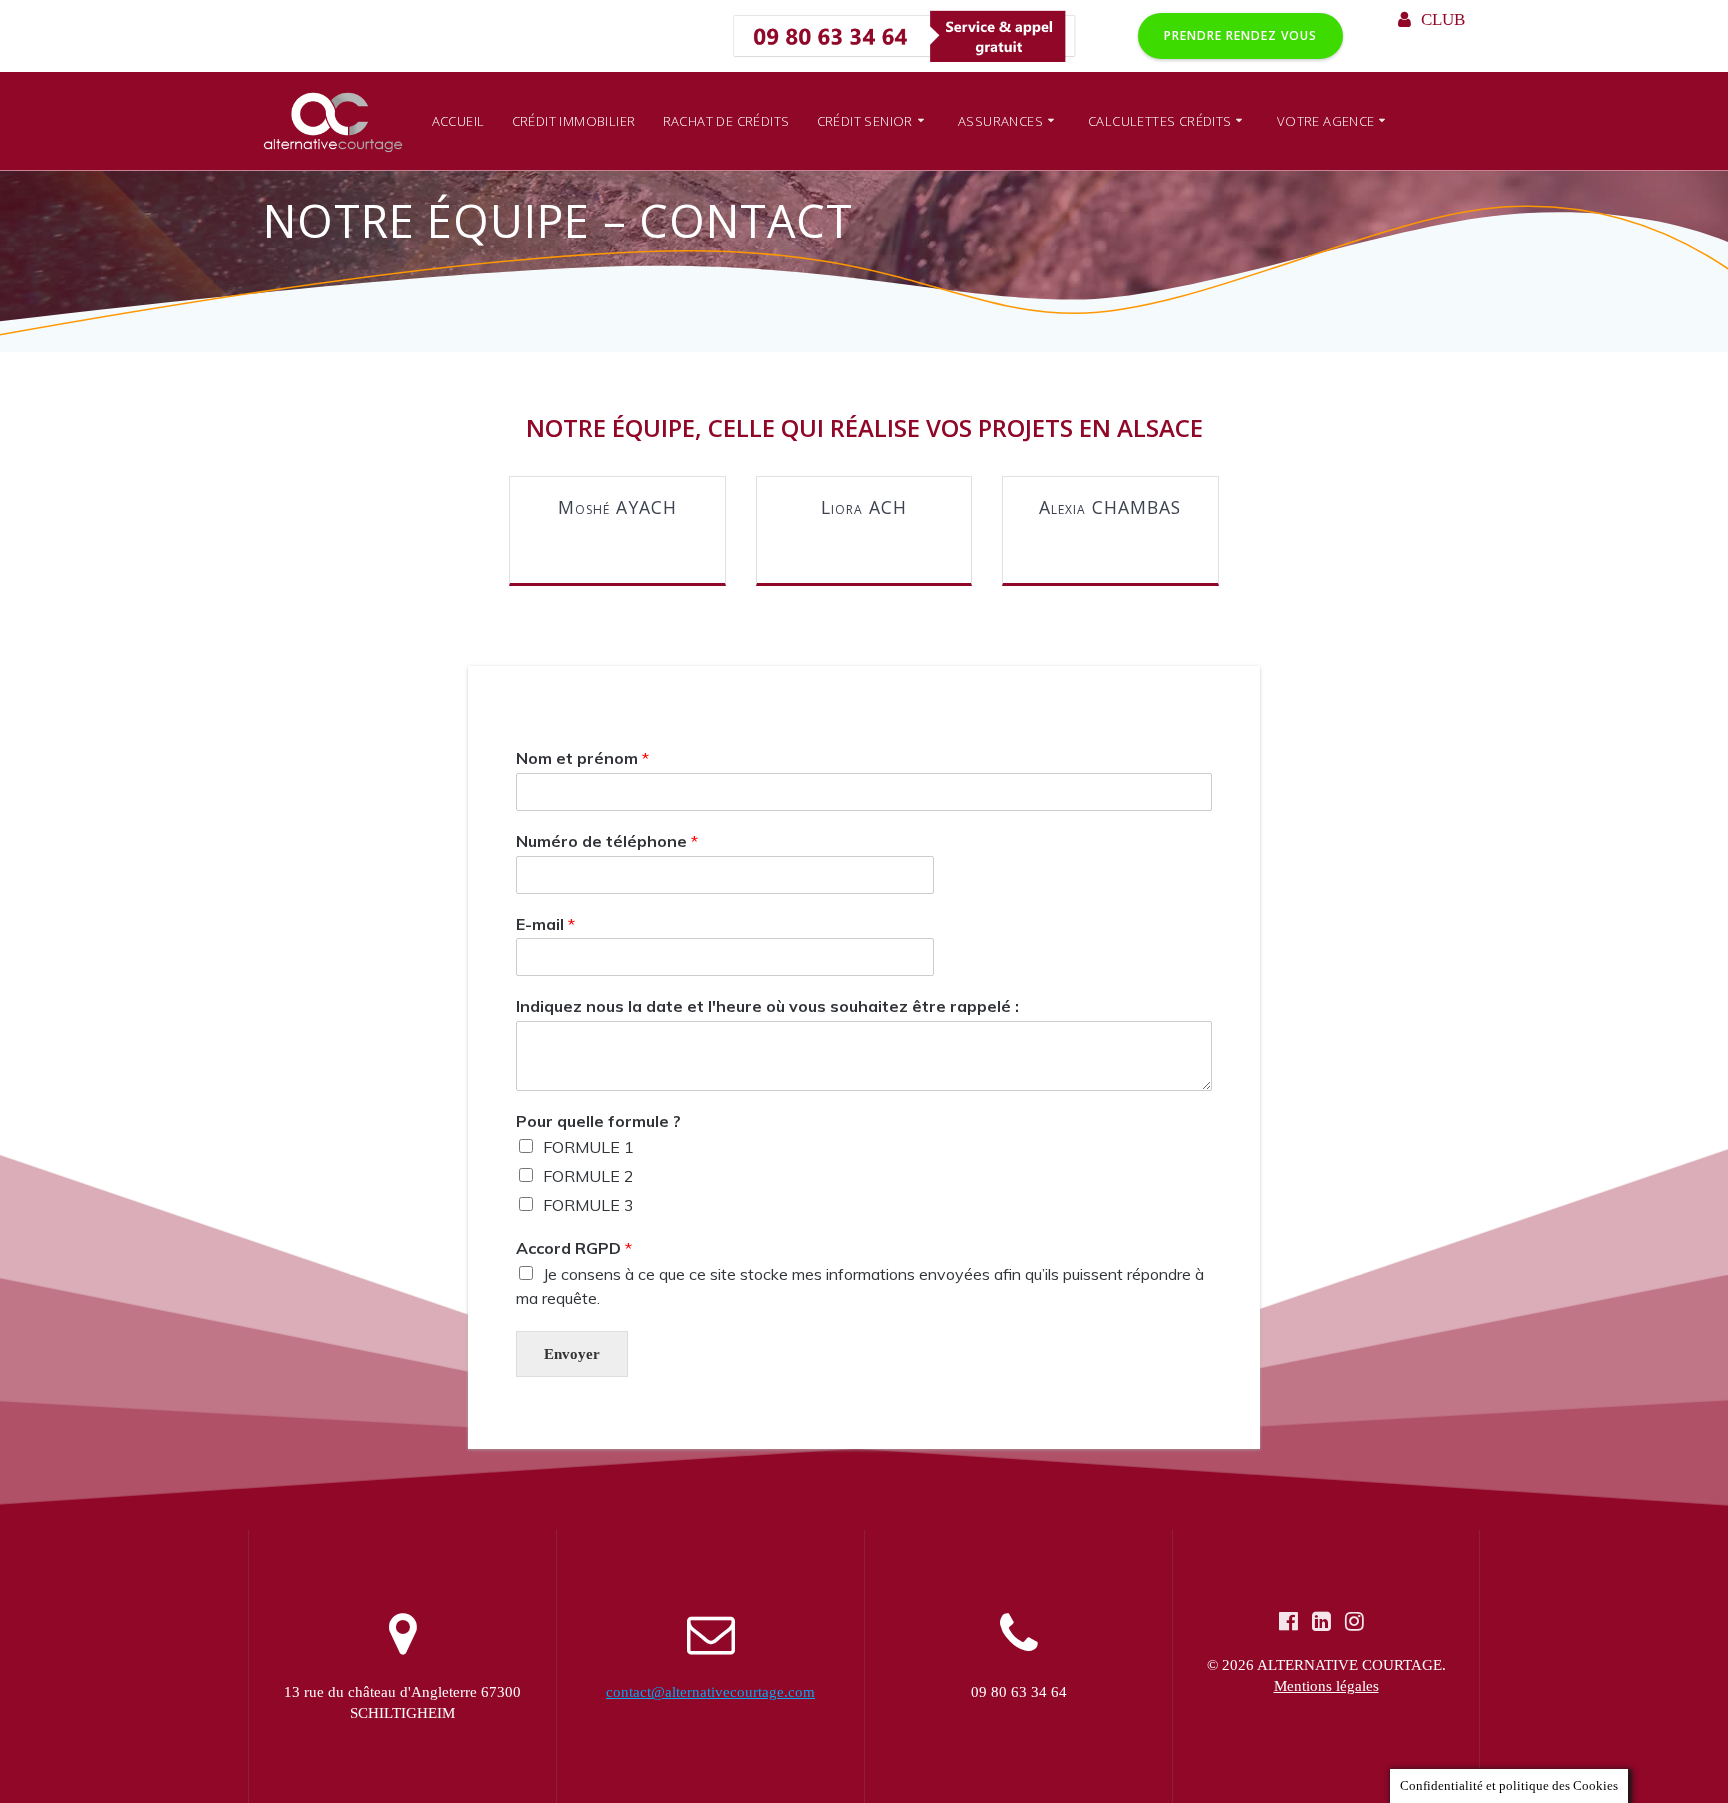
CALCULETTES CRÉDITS (1160, 121)
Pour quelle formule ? (598, 1121)
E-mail (545, 924)
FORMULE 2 (588, 1176)
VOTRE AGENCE (1326, 121)
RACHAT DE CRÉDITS (726, 121)
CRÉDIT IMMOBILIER (574, 121)
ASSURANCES (1000, 121)
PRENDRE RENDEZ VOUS (1240, 35)
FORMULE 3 (588, 1205)
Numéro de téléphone (607, 841)
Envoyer (572, 1354)
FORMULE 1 (588, 1147)
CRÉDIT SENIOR (865, 121)
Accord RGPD (574, 1248)
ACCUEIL (458, 121)
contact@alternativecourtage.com (710, 1692)
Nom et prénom (582, 758)
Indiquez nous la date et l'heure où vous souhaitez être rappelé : (767, 1007)
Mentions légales (1326, 1686)
